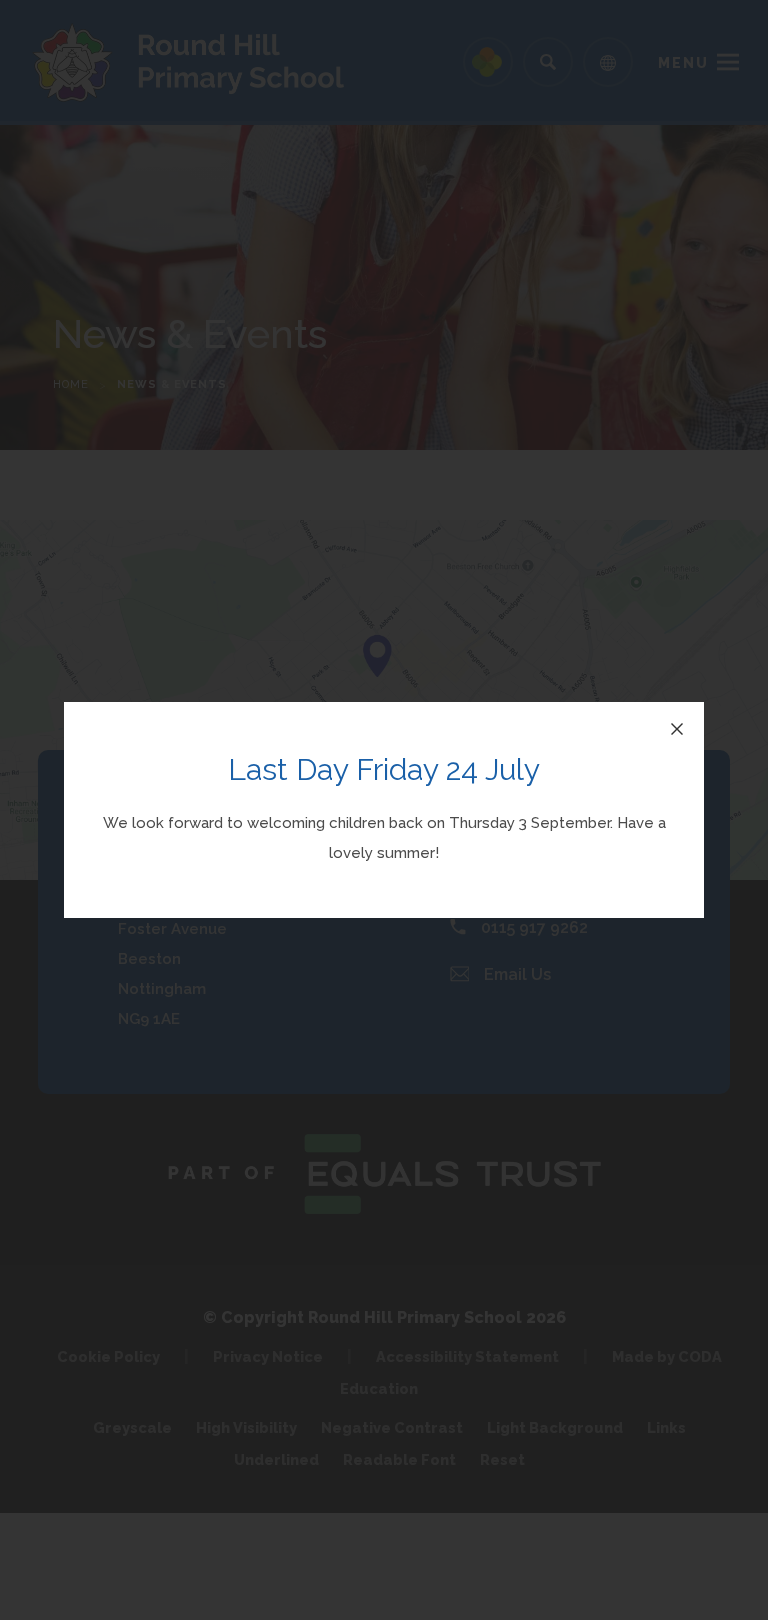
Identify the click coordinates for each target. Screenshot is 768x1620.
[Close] (677, 729)
